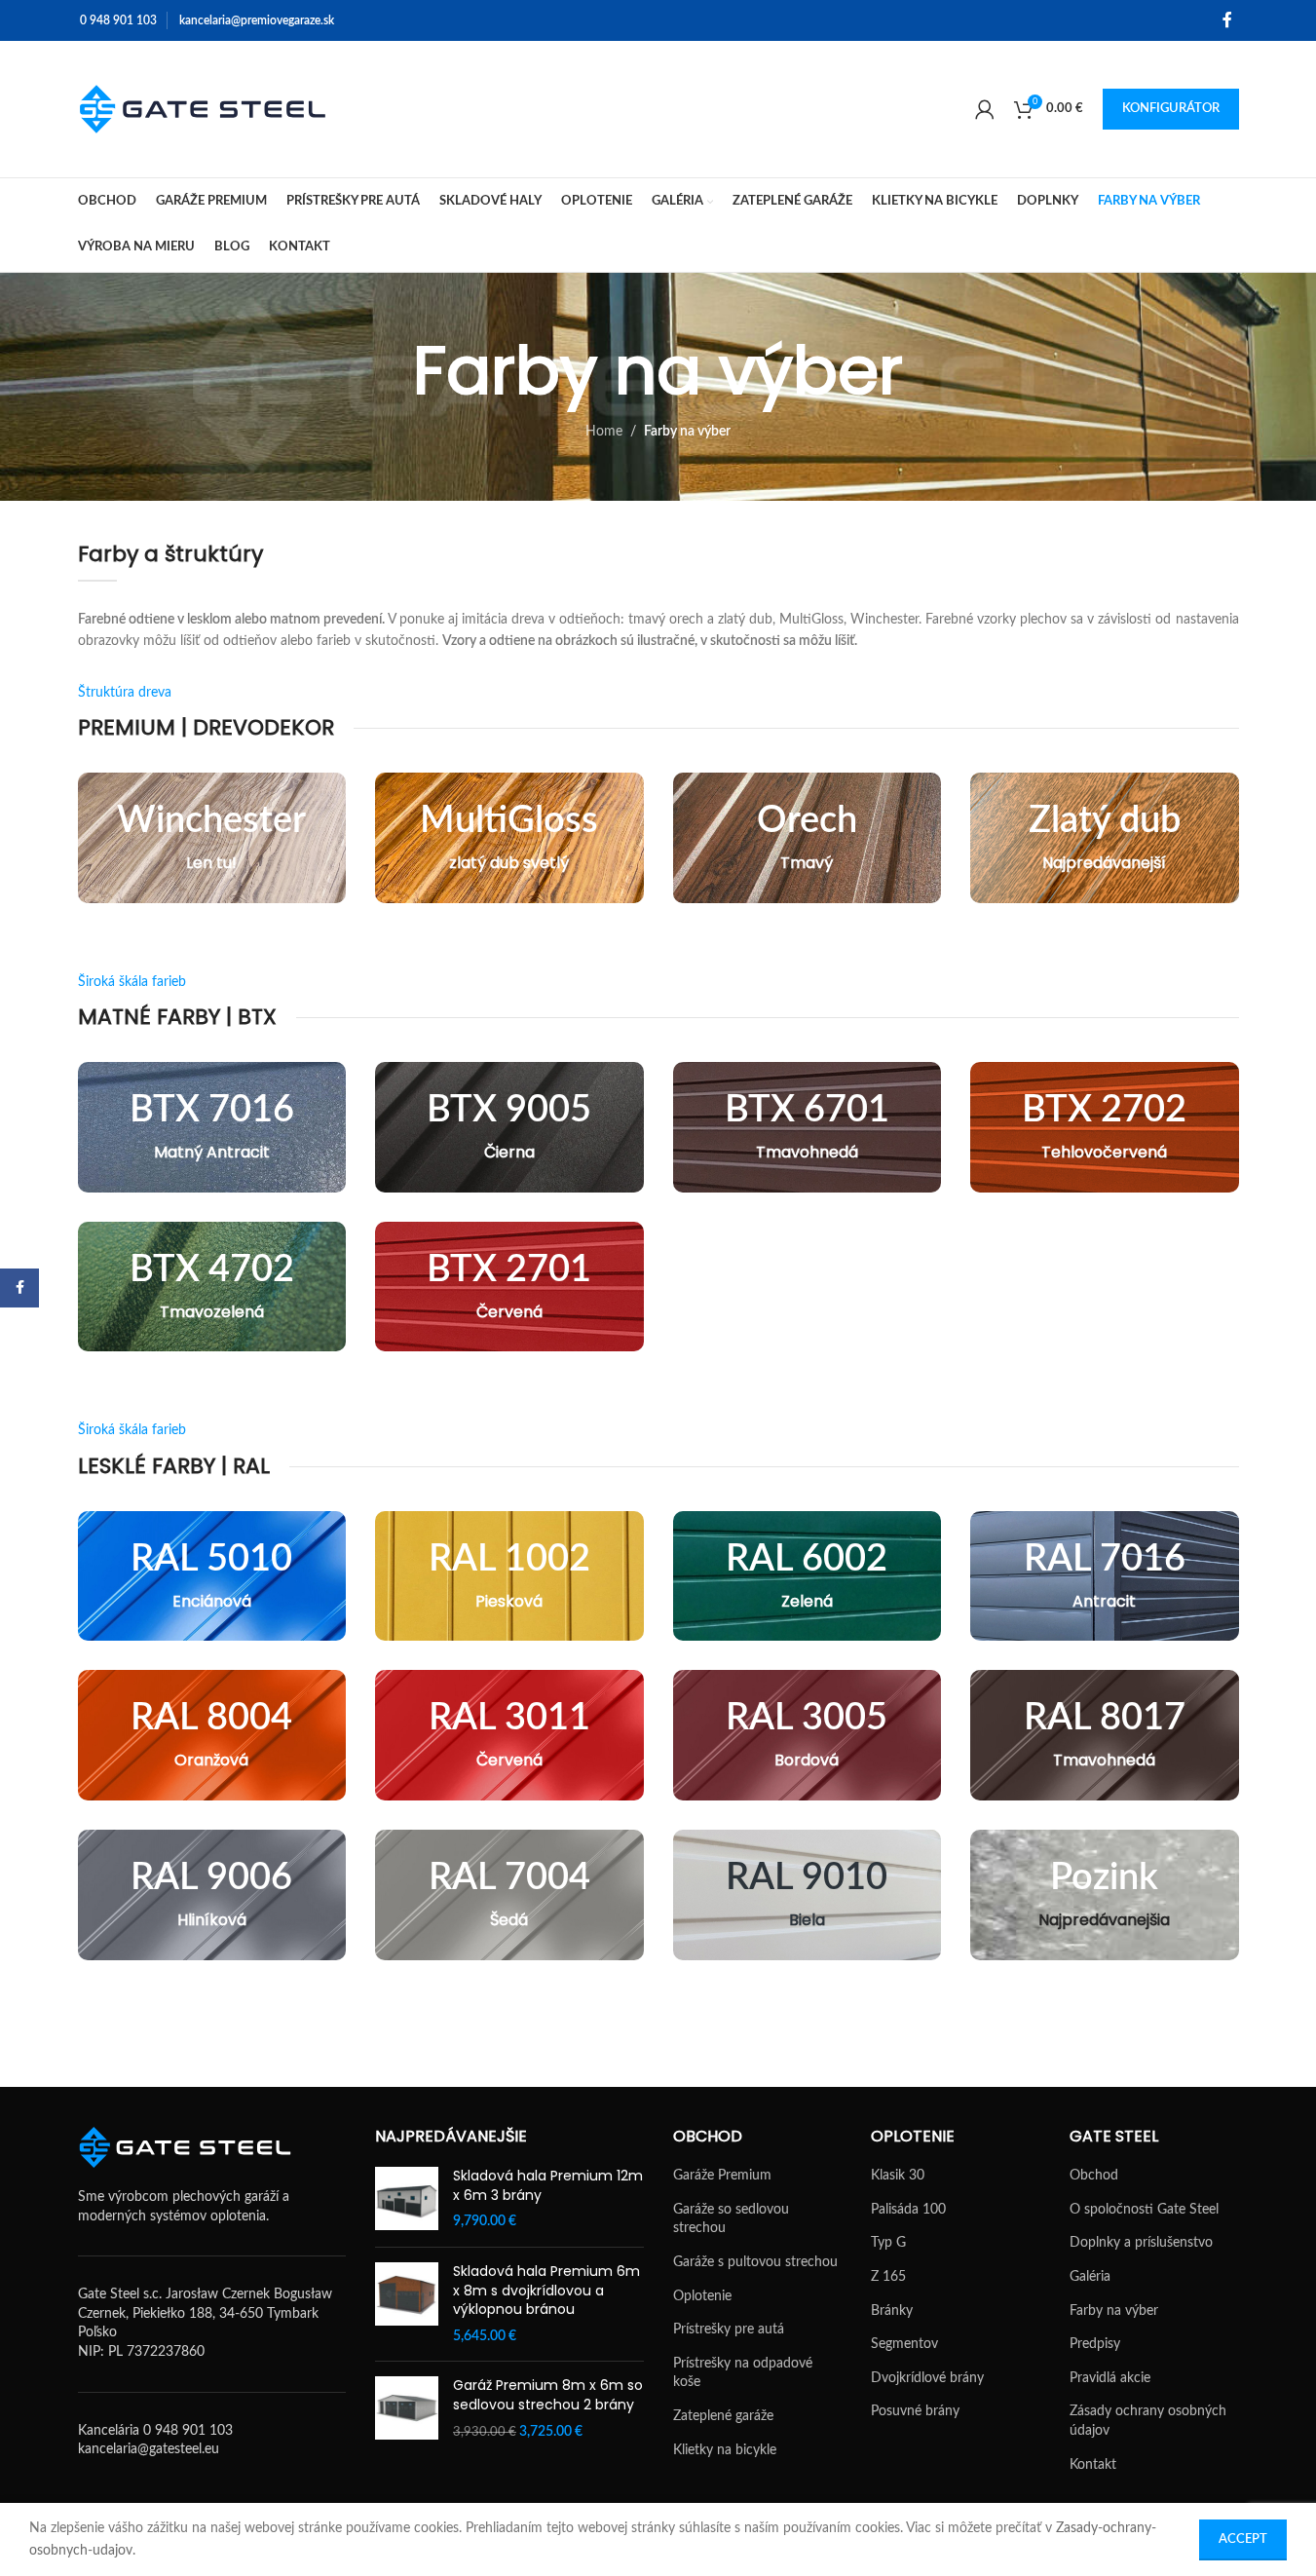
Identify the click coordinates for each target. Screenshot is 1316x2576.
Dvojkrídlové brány (927, 2378)
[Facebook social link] (1227, 20)
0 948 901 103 (118, 20)
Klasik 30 (898, 2176)
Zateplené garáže (723, 2416)
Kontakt (1093, 2465)
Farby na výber (1114, 2311)
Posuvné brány (915, 2411)
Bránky (892, 2311)
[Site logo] (203, 109)
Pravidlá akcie (1110, 2378)
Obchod (1094, 2176)
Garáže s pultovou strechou (755, 2262)
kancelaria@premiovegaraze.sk (257, 20)
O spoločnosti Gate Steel (1144, 2210)
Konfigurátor (1171, 109)
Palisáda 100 (908, 2210)
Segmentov (904, 2344)
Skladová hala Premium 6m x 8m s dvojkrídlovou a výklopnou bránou (546, 2291)
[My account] (985, 109)
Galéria (1090, 2277)
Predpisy (1095, 2344)
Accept (1243, 2539)
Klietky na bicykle (725, 2450)
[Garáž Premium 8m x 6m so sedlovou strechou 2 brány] (407, 2409)
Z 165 (888, 2277)
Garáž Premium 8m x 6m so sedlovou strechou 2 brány (548, 2395)
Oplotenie (702, 2296)
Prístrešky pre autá (729, 2330)
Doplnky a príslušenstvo (1141, 2243)
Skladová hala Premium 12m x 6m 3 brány (548, 2186)
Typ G (888, 2243)
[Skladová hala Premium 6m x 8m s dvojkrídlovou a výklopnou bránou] (407, 2304)
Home (604, 432)
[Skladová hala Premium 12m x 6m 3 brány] (407, 2199)
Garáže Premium (722, 2176)
